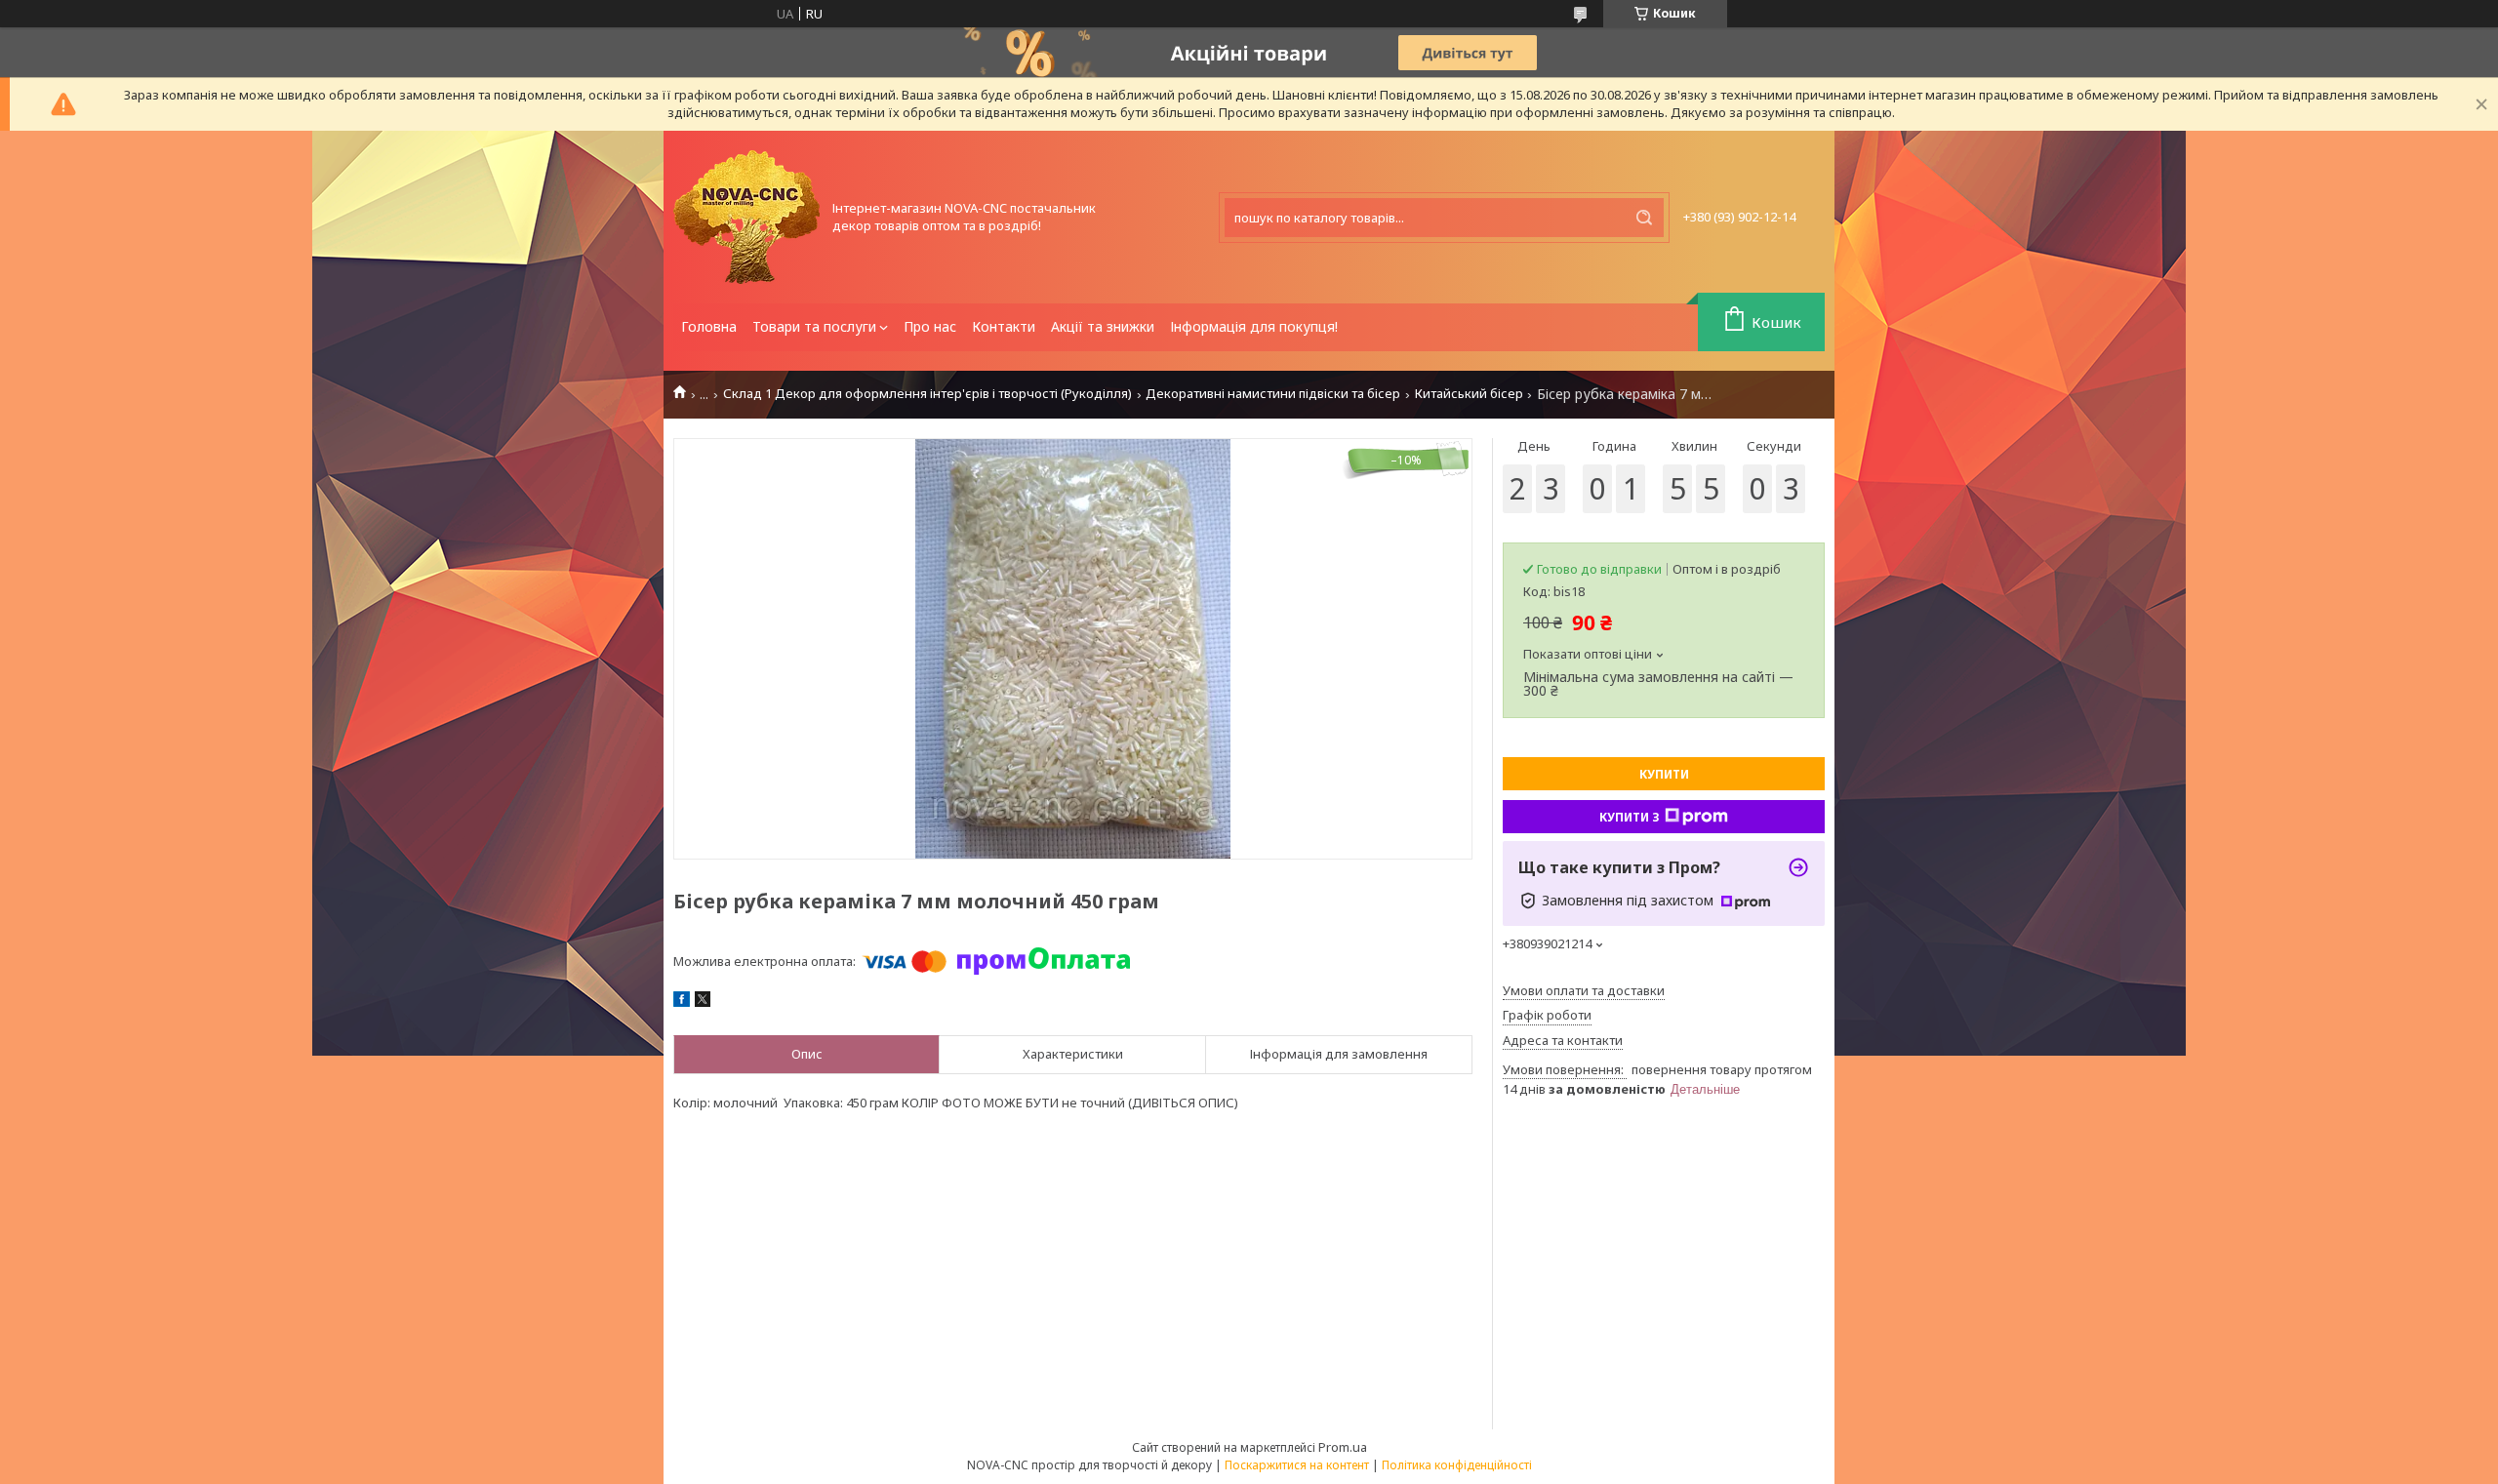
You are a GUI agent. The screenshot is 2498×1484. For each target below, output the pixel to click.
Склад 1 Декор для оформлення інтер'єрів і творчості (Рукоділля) (927, 394)
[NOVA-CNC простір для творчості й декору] (746, 217)
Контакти (1004, 326)
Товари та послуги (814, 326)
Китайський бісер (1469, 394)
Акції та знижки (1103, 326)
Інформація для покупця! (1254, 326)
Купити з (1630, 817)
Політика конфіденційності (1457, 1465)
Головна (709, 326)
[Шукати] (1644, 218)
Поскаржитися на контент (1297, 1465)
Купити (1664, 774)
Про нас (930, 326)
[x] (703, 1002)
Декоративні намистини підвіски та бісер (1273, 394)
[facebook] (682, 1002)
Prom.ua (1343, 1447)
